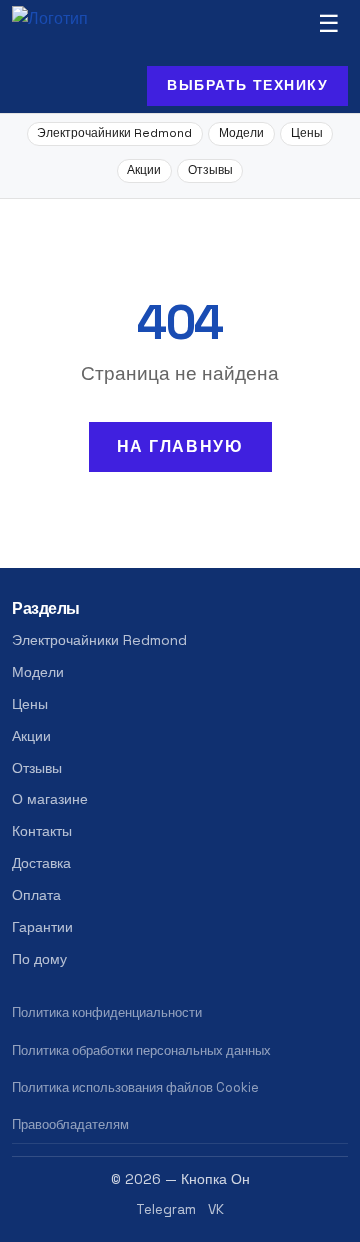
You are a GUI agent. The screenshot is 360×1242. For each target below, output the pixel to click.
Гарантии (42, 927)
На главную (180, 446)
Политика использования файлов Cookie (135, 1087)
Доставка (41, 863)
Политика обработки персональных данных (141, 1050)
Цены (307, 133)
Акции (144, 170)
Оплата (36, 895)
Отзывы (210, 170)
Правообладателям (70, 1124)
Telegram (166, 1209)
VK (216, 1209)
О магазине (50, 799)
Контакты (42, 831)
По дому (39, 959)
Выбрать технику (247, 85)
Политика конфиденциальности (107, 1012)
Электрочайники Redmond (114, 133)
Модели (241, 133)
